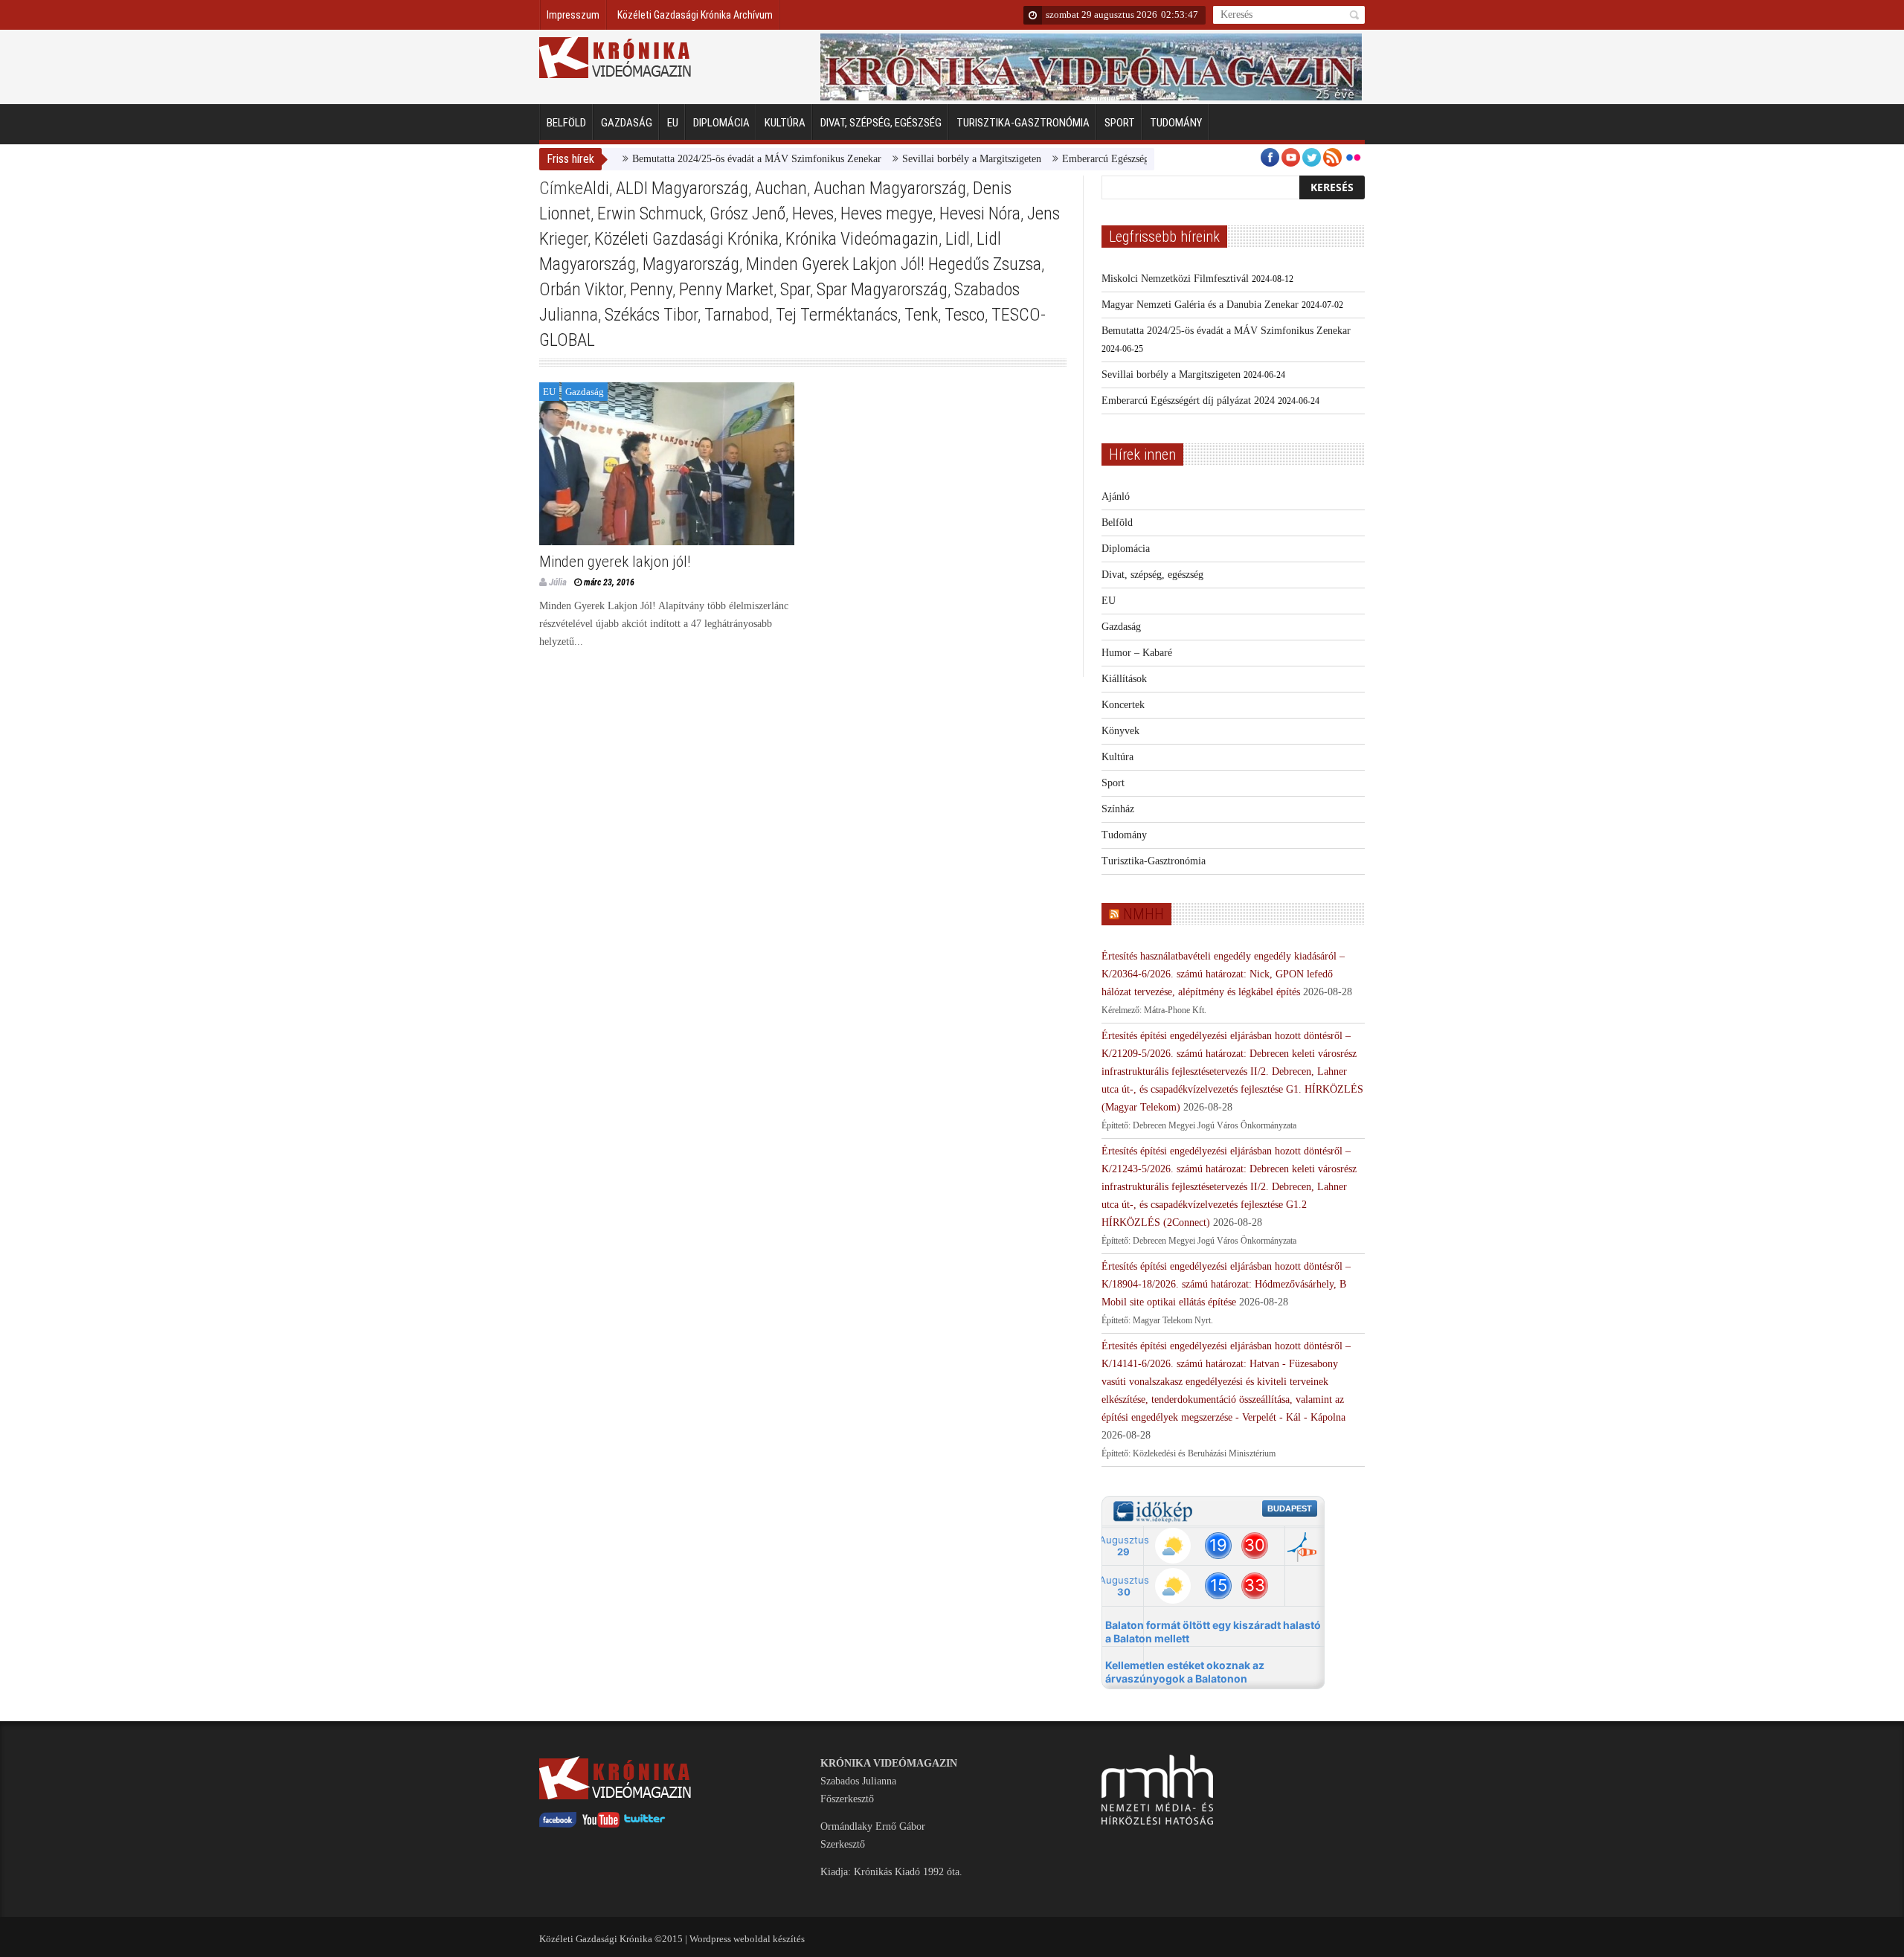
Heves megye (887, 213)
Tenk (921, 315)
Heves (813, 213)
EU (673, 123)
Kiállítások (1124, 679)
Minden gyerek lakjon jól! (615, 562)
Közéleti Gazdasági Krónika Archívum (695, 15)
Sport (1120, 123)
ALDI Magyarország (682, 188)
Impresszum (573, 15)
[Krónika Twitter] (645, 1824)
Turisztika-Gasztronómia (1023, 123)
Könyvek (1120, 731)
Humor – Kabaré (1137, 653)
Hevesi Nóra (980, 213)
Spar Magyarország (882, 289)
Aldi (596, 188)
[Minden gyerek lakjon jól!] (667, 464)
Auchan (781, 188)
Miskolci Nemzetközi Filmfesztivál (1175, 279)
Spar (795, 289)
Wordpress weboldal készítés (747, 1939)
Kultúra (785, 123)
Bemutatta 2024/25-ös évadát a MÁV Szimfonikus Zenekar (708, 159)
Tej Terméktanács (837, 315)
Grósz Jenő (747, 213)
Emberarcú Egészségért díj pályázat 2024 (1100, 159)
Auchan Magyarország (890, 188)
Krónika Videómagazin (862, 239)
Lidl (958, 239)
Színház (1118, 809)
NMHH (1144, 914)
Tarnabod (737, 315)
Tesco (965, 315)
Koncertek (1123, 705)
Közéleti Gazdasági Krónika (686, 239)
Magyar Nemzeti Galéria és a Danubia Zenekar (1200, 305)
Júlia (558, 582)
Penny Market (726, 289)
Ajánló (1116, 497)
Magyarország (691, 264)
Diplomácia (721, 123)
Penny (651, 289)
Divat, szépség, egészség (881, 123)
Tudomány (1176, 123)
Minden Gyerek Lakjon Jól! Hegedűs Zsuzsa (894, 264)
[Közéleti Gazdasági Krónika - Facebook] (558, 1824)
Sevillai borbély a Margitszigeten (923, 159)
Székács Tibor (651, 315)
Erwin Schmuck (650, 213)
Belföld (566, 123)
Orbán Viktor (581, 289)
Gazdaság (627, 123)
